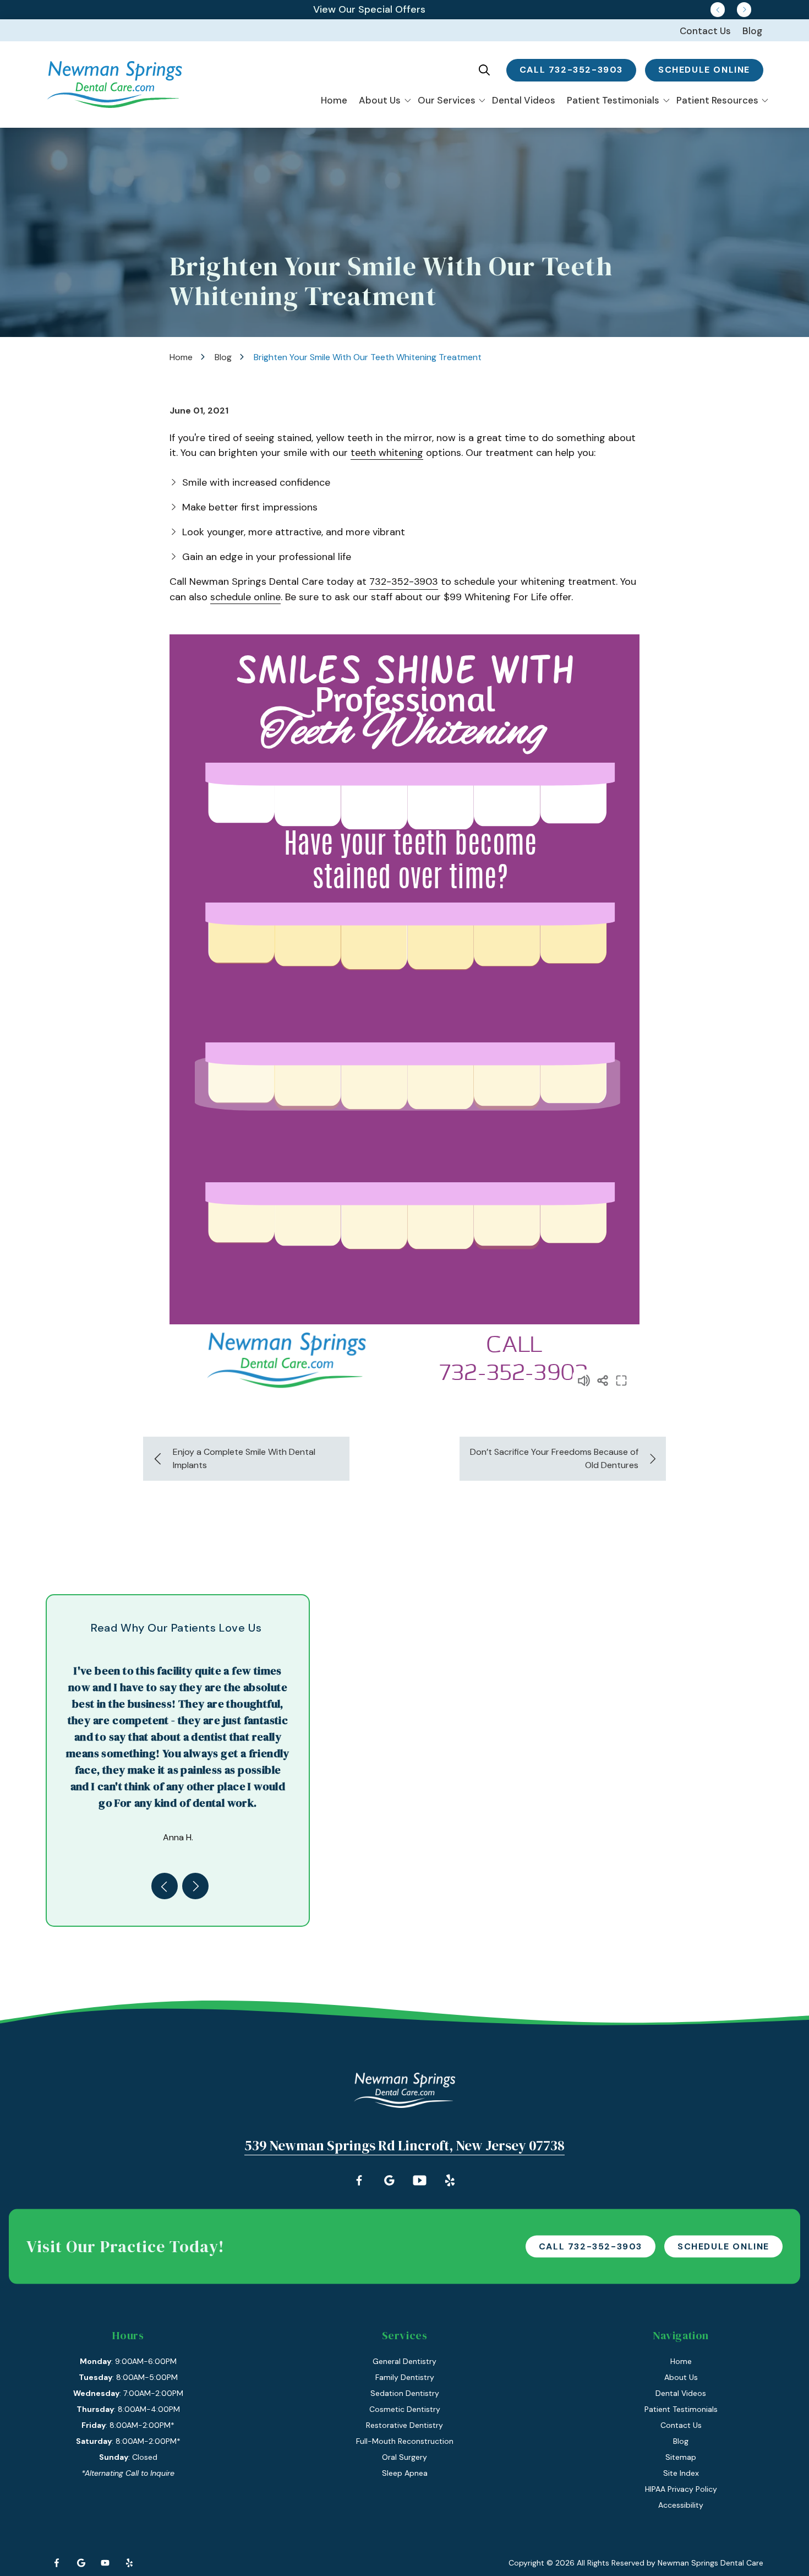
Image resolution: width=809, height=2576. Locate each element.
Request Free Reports (370, 9)
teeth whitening (387, 453)
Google (81, 2563)
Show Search (484, 70)
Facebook (57, 2563)
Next (744, 9)
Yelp (129, 2563)
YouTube (105, 2563)
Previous (718, 9)
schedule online (704, 70)
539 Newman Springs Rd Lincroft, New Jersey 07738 (404, 2145)
